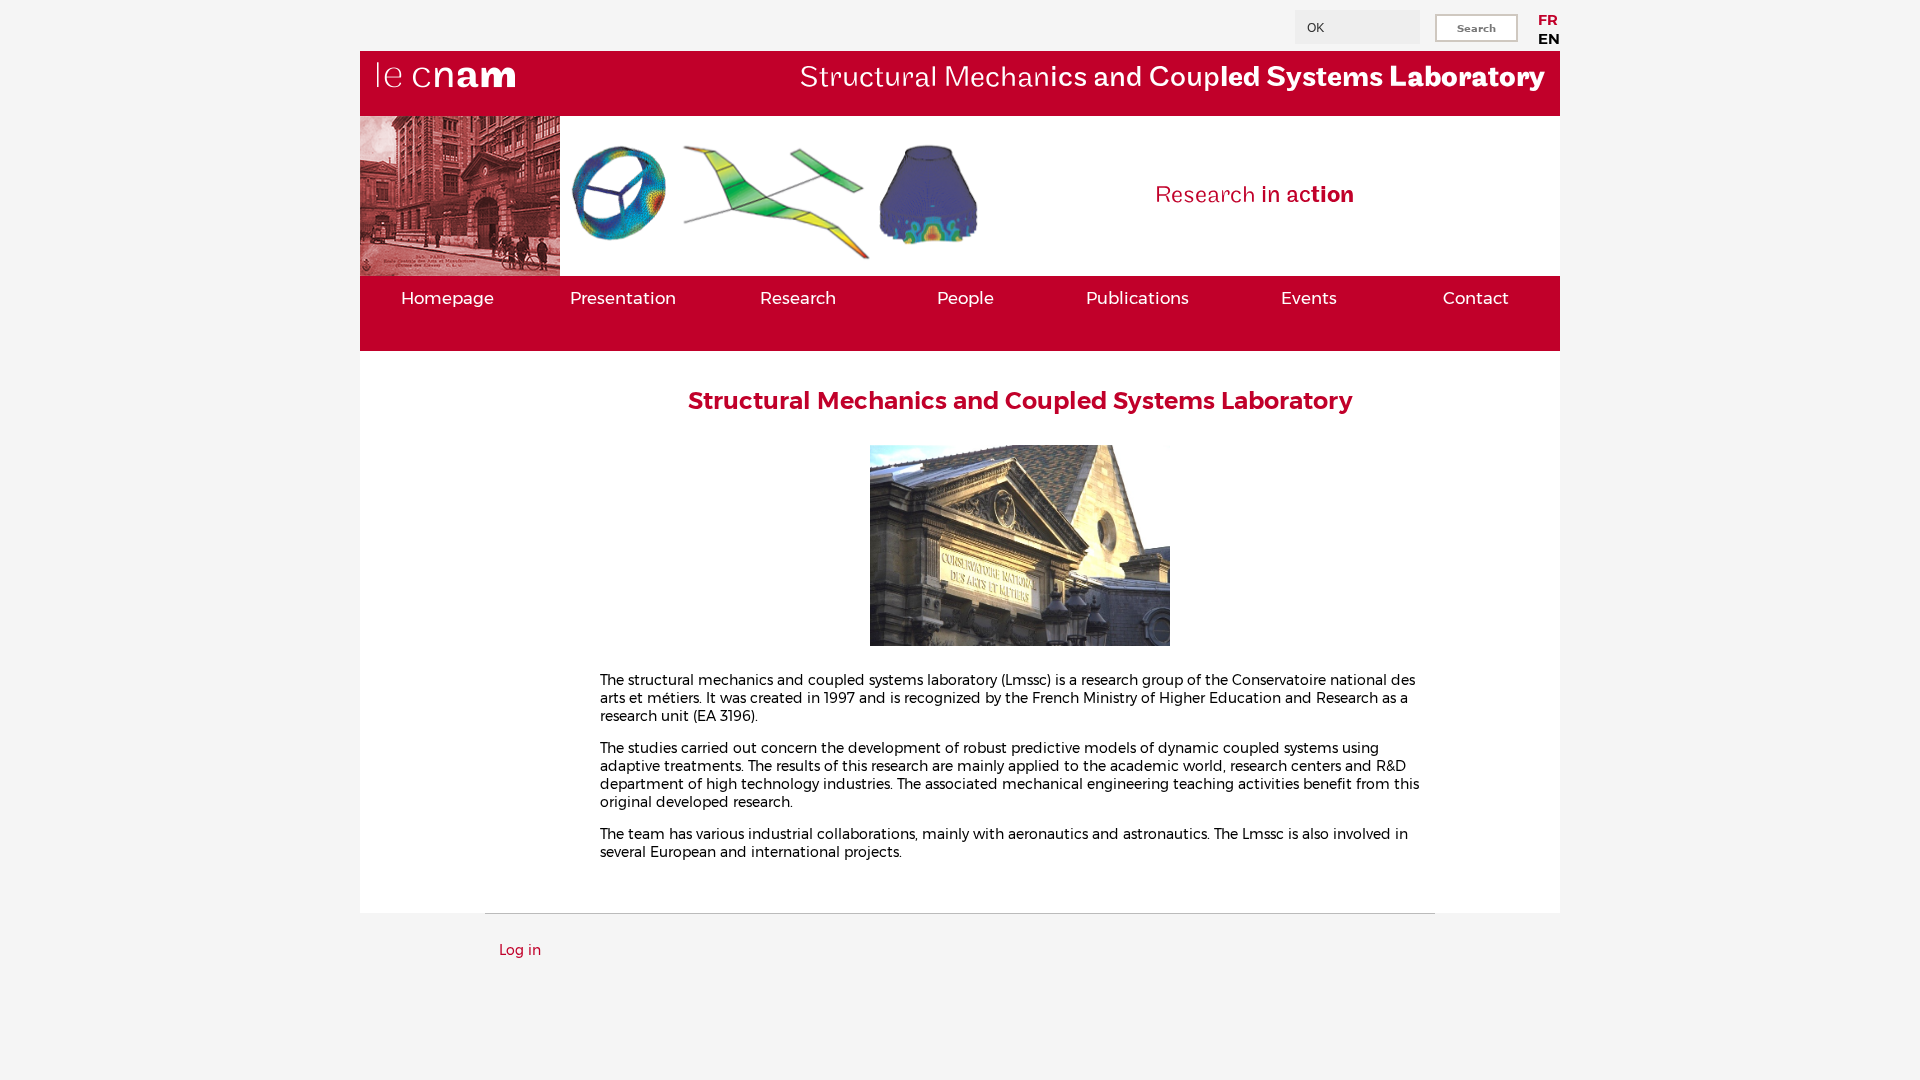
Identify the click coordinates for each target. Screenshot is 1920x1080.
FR (1548, 19)
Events (1309, 298)
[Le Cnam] (479, 107)
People (965, 298)
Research (798, 298)
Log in (520, 950)
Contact (1476, 298)
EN (1549, 38)
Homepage (447, 298)
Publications (1137, 298)
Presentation (623, 298)
